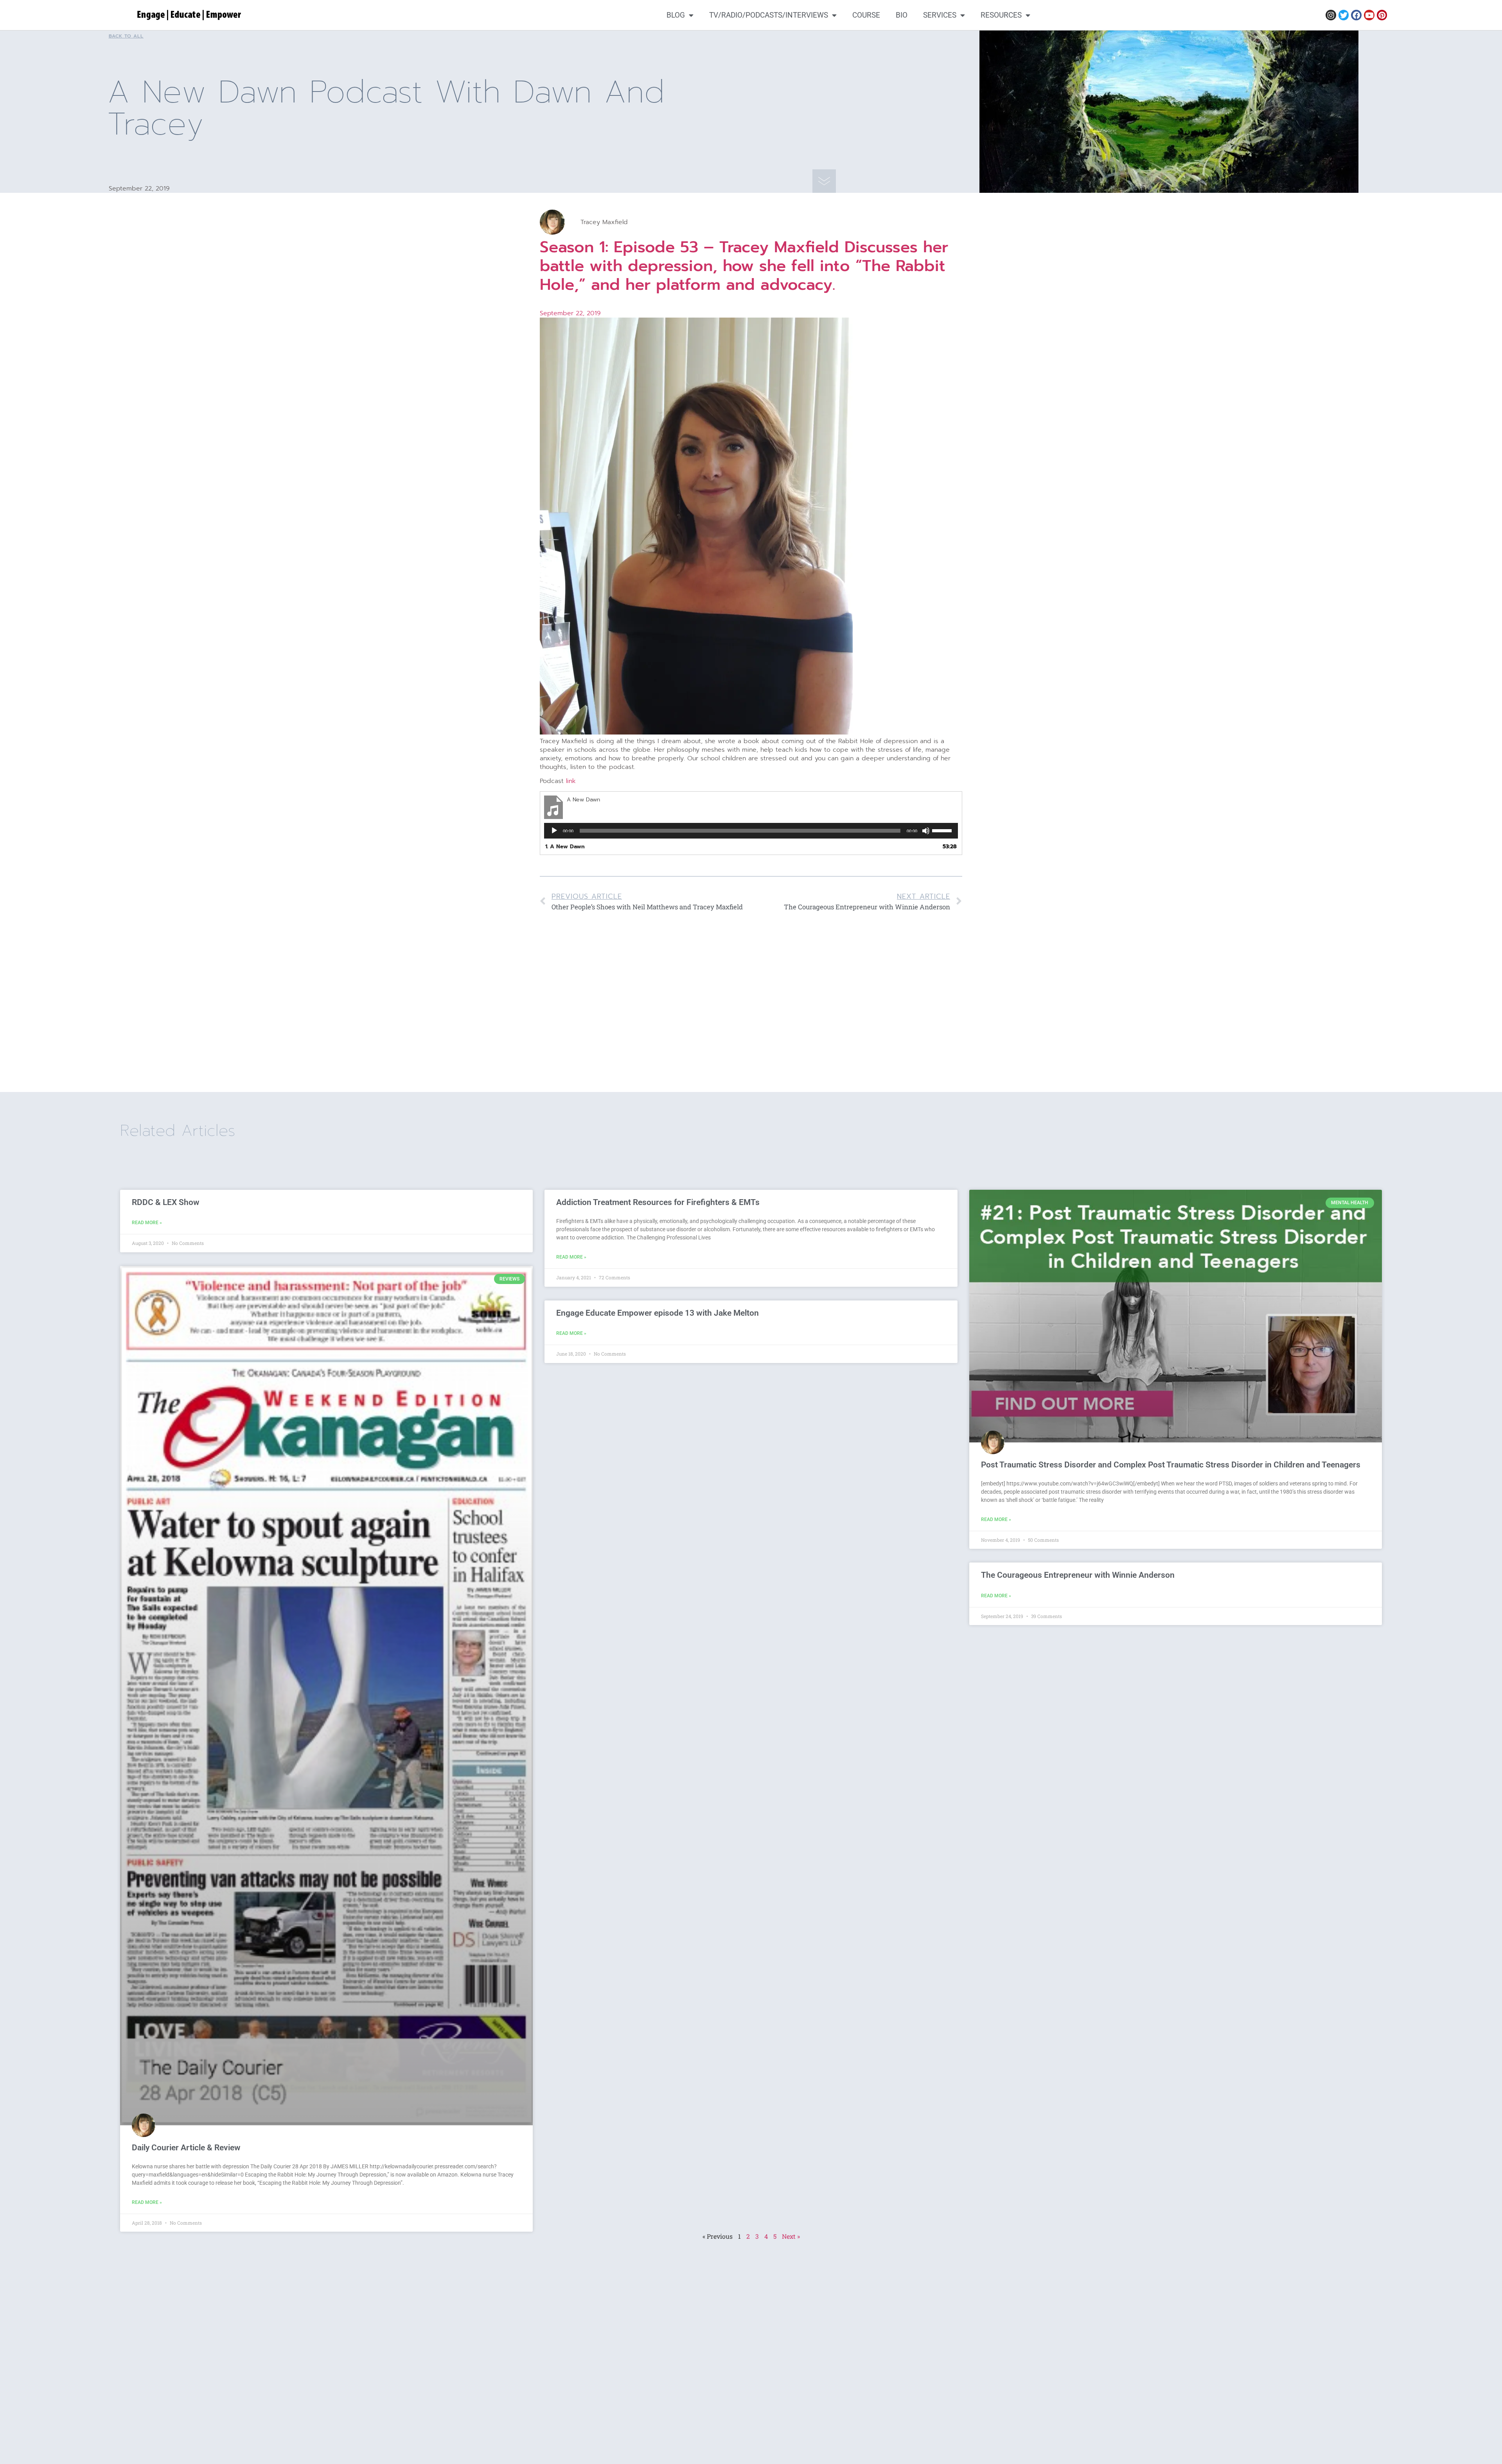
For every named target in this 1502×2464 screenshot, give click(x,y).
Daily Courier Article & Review (186, 2148)
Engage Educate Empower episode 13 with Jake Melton (658, 1313)
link (571, 781)
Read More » (147, 1223)
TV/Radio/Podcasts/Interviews (769, 15)
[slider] (943, 830)
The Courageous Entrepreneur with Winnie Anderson (1078, 1575)
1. (565, 847)
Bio (902, 15)
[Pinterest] (1382, 15)
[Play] (554, 831)
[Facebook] (1356, 15)
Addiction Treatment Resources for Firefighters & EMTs (658, 1202)
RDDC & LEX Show (166, 1202)
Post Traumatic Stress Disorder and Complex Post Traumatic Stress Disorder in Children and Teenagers (1171, 1465)
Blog (676, 15)
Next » (791, 2236)
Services (940, 15)
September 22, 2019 (570, 313)
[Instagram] (1331, 15)
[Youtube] (1369, 15)
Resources (1001, 15)
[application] (751, 831)
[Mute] (926, 831)
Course (866, 15)
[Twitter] (1344, 15)
